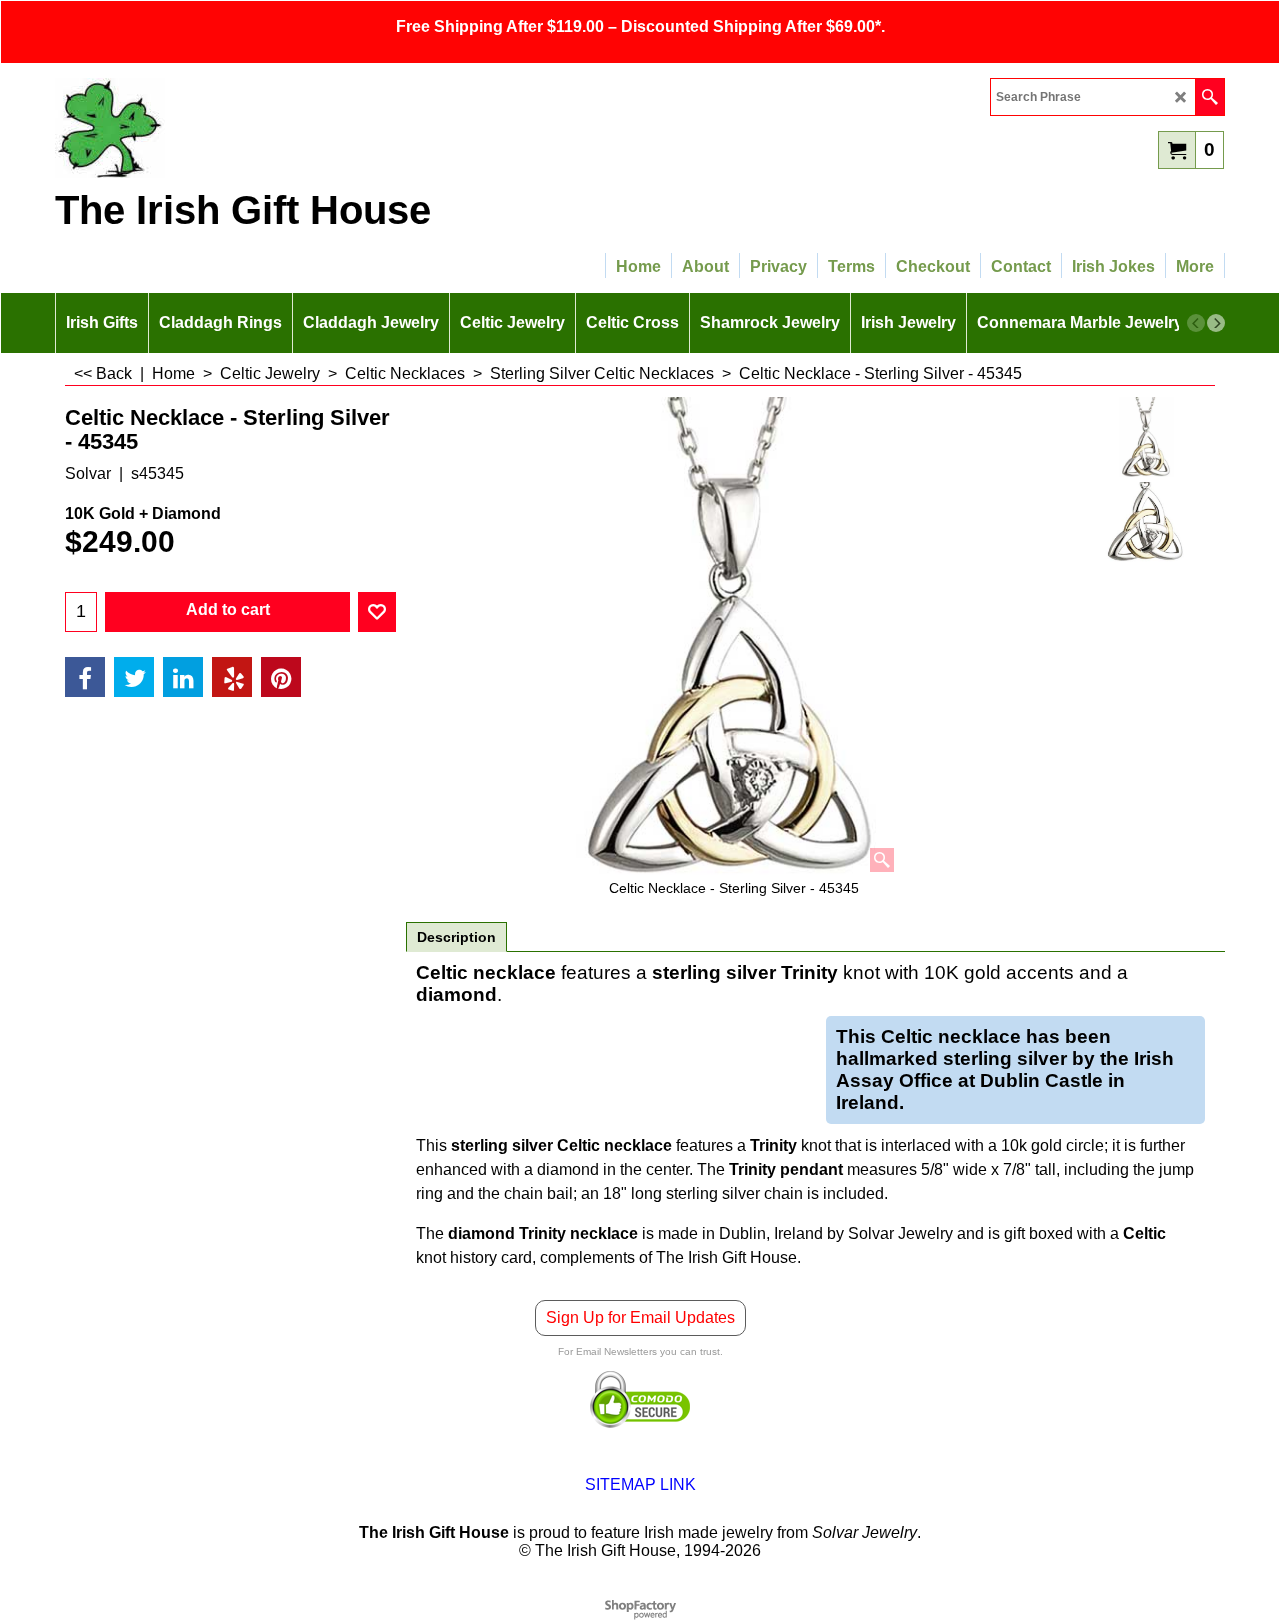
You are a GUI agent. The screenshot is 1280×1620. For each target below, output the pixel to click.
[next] (1216, 323)
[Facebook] (85, 677)
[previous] (1196, 323)
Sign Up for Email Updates (640, 1317)
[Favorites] (377, 612)
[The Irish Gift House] (230, 128)
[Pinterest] (281, 677)
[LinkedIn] (183, 677)
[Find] (1209, 97)
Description (456, 937)
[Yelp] (232, 677)
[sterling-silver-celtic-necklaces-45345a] (1146, 522)
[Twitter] (134, 677)
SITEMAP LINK (640, 1484)
